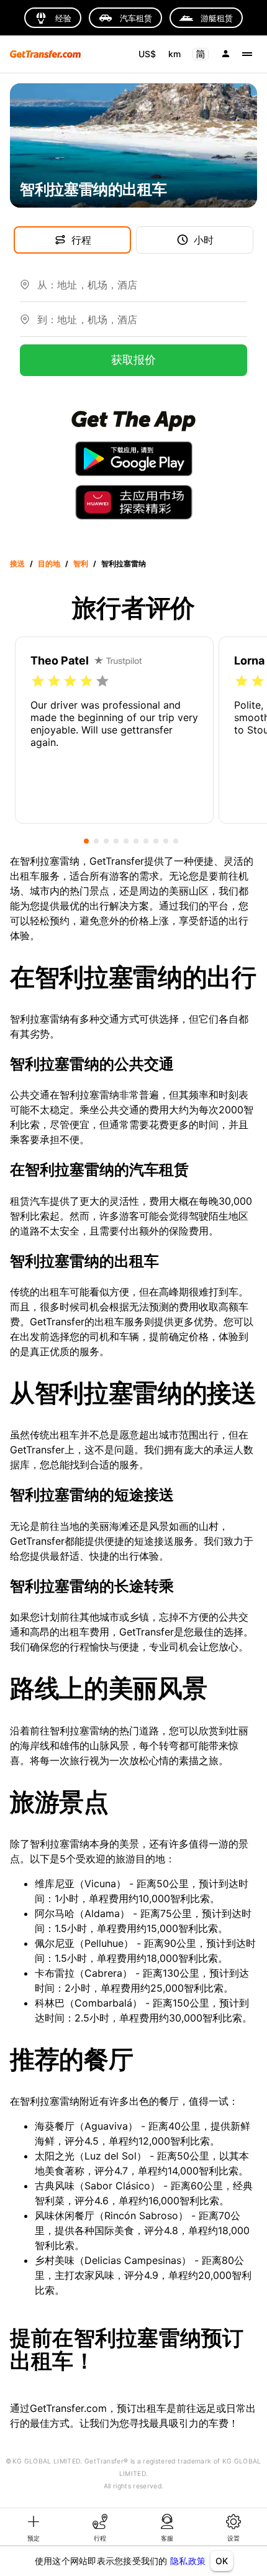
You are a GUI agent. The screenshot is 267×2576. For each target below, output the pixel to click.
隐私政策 (188, 2561)
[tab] (34, 2527)
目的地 (49, 563)
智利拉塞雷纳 (124, 563)
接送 (17, 563)
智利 (81, 563)
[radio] (38, 681)
